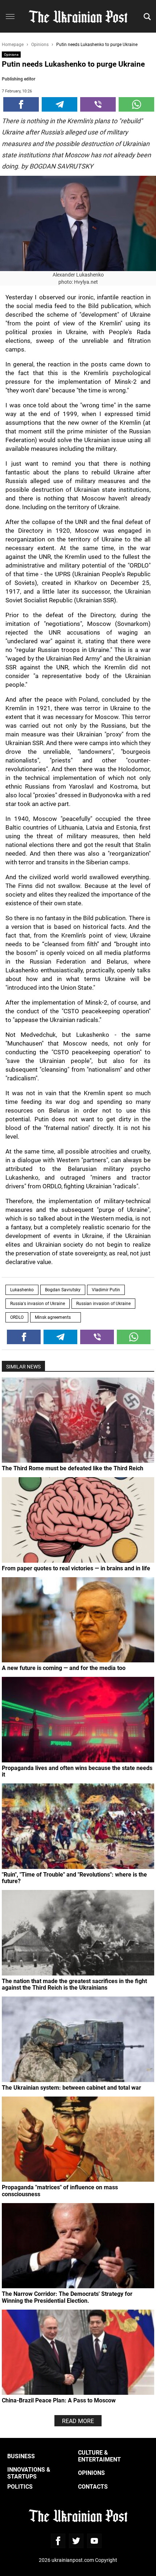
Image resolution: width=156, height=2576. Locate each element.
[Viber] (98, 104)
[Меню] (10, 17)
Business (21, 2456)
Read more (78, 2421)
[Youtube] (94, 2541)
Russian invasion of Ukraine (103, 1303)
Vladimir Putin (106, 1289)
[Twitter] (76, 2541)
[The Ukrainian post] (78, 16)
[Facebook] (21, 104)
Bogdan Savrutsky (63, 1289)
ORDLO (17, 1317)
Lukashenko (22, 1289)
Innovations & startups (29, 2473)
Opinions (11, 54)
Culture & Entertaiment (99, 2455)
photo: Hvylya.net (78, 282)
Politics (20, 2486)
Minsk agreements (56, 1317)
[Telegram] (59, 104)
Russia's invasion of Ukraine (38, 1303)
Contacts (93, 2486)
